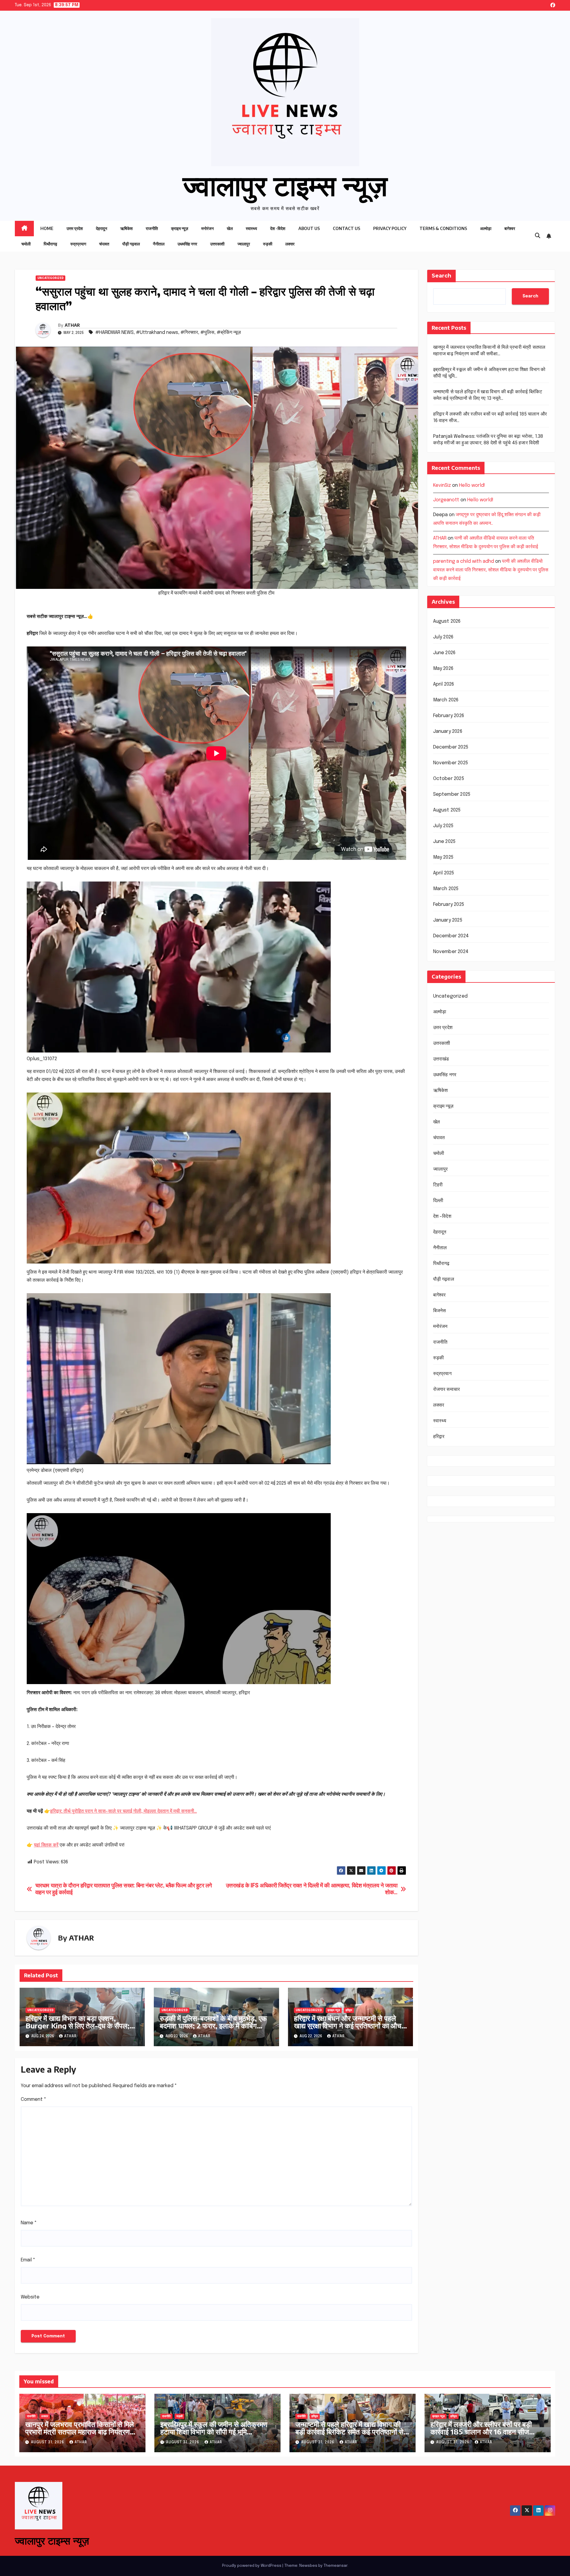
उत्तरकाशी (217, 244)
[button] (538, 236)
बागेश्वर (510, 228)
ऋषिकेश (126, 228)
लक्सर (290, 244)
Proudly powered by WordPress (252, 2566)
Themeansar (335, 2566)
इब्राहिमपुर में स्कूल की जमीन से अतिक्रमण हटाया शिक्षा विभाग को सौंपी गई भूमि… (214, 2428)
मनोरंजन (208, 228)
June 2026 (444, 653)
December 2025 (451, 747)
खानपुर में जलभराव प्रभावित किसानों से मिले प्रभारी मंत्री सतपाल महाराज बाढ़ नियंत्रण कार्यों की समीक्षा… (80, 2431)
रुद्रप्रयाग (78, 244)
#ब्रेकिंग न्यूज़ (229, 333)
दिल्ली (438, 1201)
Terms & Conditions (443, 228)
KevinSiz (442, 485)
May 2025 (443, 857)
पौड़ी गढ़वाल (131, 244)
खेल (230, 228)
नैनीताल (159, 244)
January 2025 (448, 920)
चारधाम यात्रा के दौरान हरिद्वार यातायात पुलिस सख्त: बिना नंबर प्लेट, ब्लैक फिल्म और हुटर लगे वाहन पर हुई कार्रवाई (124, 1889)
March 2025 (446, 889)
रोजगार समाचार (447, 1390)
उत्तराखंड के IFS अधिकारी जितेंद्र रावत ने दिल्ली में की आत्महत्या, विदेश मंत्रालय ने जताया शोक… (312, 1889)
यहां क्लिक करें (46, 1845)
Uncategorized (50, 278)
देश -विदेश (278, 228)
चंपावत (104, 244)
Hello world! (472, 485)
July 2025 (443, 826)
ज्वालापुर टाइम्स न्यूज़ (285, 184)
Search (441, 276)
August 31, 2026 (48, 2442)
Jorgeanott (446, 500)
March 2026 (446, 700)
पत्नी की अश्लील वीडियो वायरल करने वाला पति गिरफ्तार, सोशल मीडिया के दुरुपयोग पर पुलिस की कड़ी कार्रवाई (491, 570)
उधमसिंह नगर (187, 244)
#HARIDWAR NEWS (114, 333)
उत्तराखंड (441, 1059)
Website (30, 2297)
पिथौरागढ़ (50, 244)
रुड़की (268, 244)
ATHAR (72, 325)
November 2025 (451, 763)
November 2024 (451, 952)
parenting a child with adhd (464, 562)
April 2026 (444, 684)
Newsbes (308, 2566)
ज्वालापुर (244, 244)
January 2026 (448, 731)
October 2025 (449, 779)
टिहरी (438, 1185)
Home (47, 228)
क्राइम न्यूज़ (180, 228)
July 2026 (443, 637)
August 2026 (447, 621)
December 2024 (451, 936)
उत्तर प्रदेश (75, 228)
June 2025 (444, 842)
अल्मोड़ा (486, 228)
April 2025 (444, 873)
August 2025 (447, 810)
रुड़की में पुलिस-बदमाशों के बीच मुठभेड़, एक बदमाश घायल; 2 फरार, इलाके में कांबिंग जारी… (213, 2025)
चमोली (26, 244)
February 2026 (449, 716)
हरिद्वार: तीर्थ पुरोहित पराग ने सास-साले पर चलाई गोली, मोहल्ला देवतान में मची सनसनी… (123, 1811)
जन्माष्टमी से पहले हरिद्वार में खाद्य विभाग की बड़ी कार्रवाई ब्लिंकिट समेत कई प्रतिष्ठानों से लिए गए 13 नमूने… (349, 2431)
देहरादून (102, 228)
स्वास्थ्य (251, 228)
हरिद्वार (349, 2010)
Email (28, 2260)
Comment (34, 2099)
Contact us (346, 228)
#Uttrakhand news (157, 333)
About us (309, 228)
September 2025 (452, 794)
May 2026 (443, 669)
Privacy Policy (390, 228)
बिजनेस (440, 1311)
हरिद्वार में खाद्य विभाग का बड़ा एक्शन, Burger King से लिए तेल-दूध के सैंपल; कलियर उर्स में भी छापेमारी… (77, 2025)
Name (29, 2223)
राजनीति (152, 228)
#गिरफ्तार (189, 333)
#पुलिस (207, 333)
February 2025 (449, 905)
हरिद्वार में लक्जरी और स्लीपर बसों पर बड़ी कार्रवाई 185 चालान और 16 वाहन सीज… (483, 2428)
